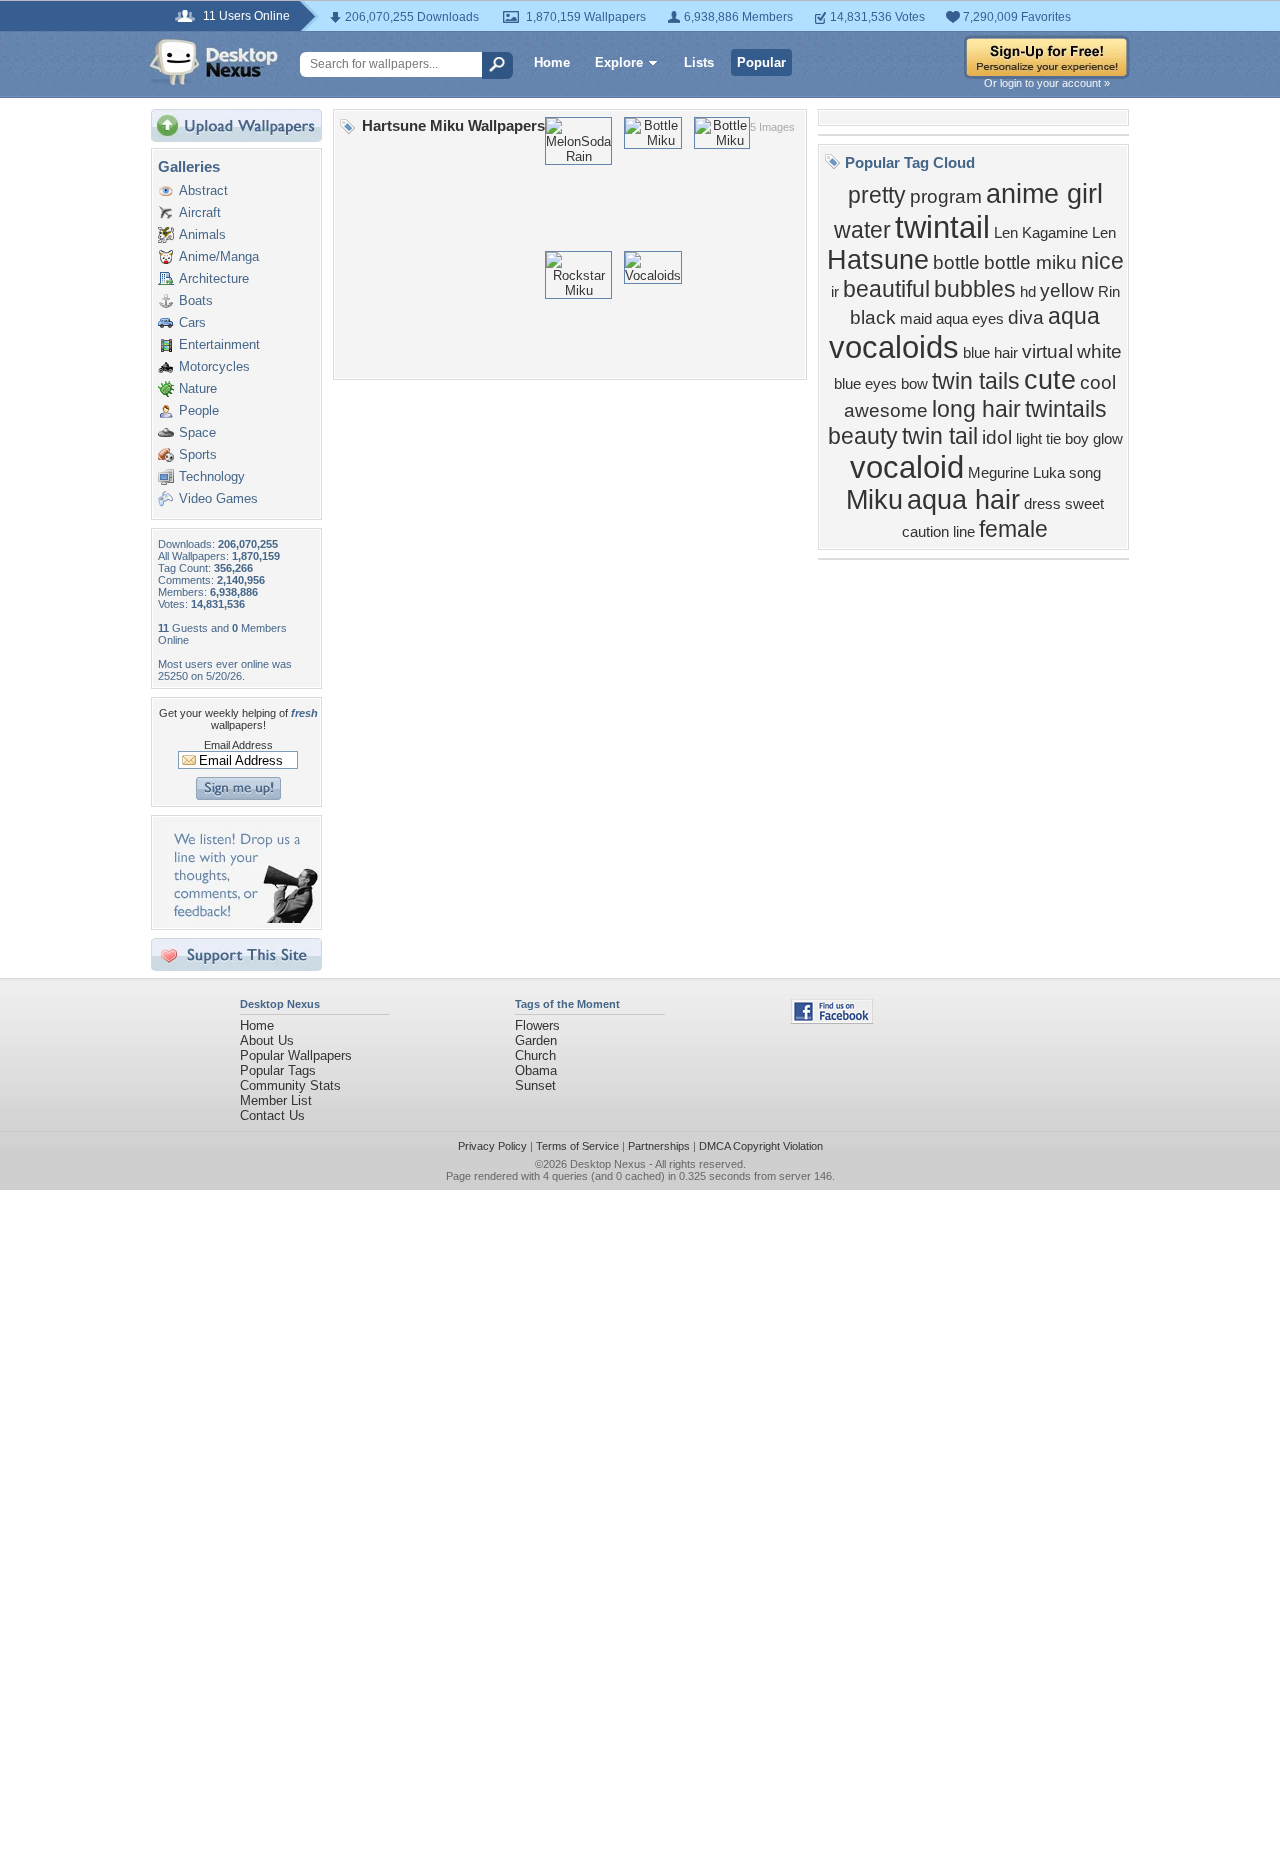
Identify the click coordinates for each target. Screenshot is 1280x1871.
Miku (874, 500)
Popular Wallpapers (296, 1055)
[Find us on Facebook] (832, 1019)
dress (1042, 504)
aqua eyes (970, 319)
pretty (877, 195)
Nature (198, 388)
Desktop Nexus (608, 1164)
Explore (619, 62)
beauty (863, 436)
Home (552, 62)
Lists (699, 62)
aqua (1074, 316)
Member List (276, 1100)
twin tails (976, 381)
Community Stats (290, 1085)
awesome (886, 410)
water (862, 230)
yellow (1067, 290)
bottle (956, 262)
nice (1102, 261)
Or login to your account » (1047, 83)
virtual (1047, 351)
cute (1050, 380)
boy (1077, 439)
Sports (198, 454)
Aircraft (200, 212)
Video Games (218, 498)
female (1013, 529)
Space (197, 432)
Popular (761, 62)
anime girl (1044, 194)
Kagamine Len (1069, 233)
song (1085, 473)
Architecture (214, 278)
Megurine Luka (1016, 473)
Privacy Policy (492, 1146)
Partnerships (659, 1146)
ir (835, 292)
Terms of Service (577, 1146)
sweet (1084, 504)
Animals (202, 234)
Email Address (238, 745)
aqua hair (963, 500)
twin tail (940, 436)
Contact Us (272, 1115)
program (946, 196)
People (199, 410)
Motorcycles (214, 366)
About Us (267, 1040)
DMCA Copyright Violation (761, 1146)
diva (1026, 317)
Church (535, 1055)
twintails (1066, 409)
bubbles (975, 289)
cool (1098, 382)
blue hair (990, 353)
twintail (942, 227)
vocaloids (894, 347)
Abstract (203, 190)
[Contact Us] (242, 918)
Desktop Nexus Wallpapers (214, 62)
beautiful (886, 289)
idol (997, 437)
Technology (212, 476)
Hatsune (878, 260)
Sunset (535, 1085)
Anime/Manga (219, 256)
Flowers (537, 1025)
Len (1006, 233)
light (1029, 439)
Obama (536, 1070)
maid (916, 319)
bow (914, 384)
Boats (196, 300)
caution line (938, 532)
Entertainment (219, 344)
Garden (536, 1040)
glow (1108, 439)
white (1099, 351)
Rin (1109, 292)
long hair (976, 409)
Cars (192, 322)
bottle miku (1030, 262)
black (873, 317)
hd (1028, 292)
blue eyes (865, 384)
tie (1053, 439)
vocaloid (907, 467)
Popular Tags (278, 1070)
